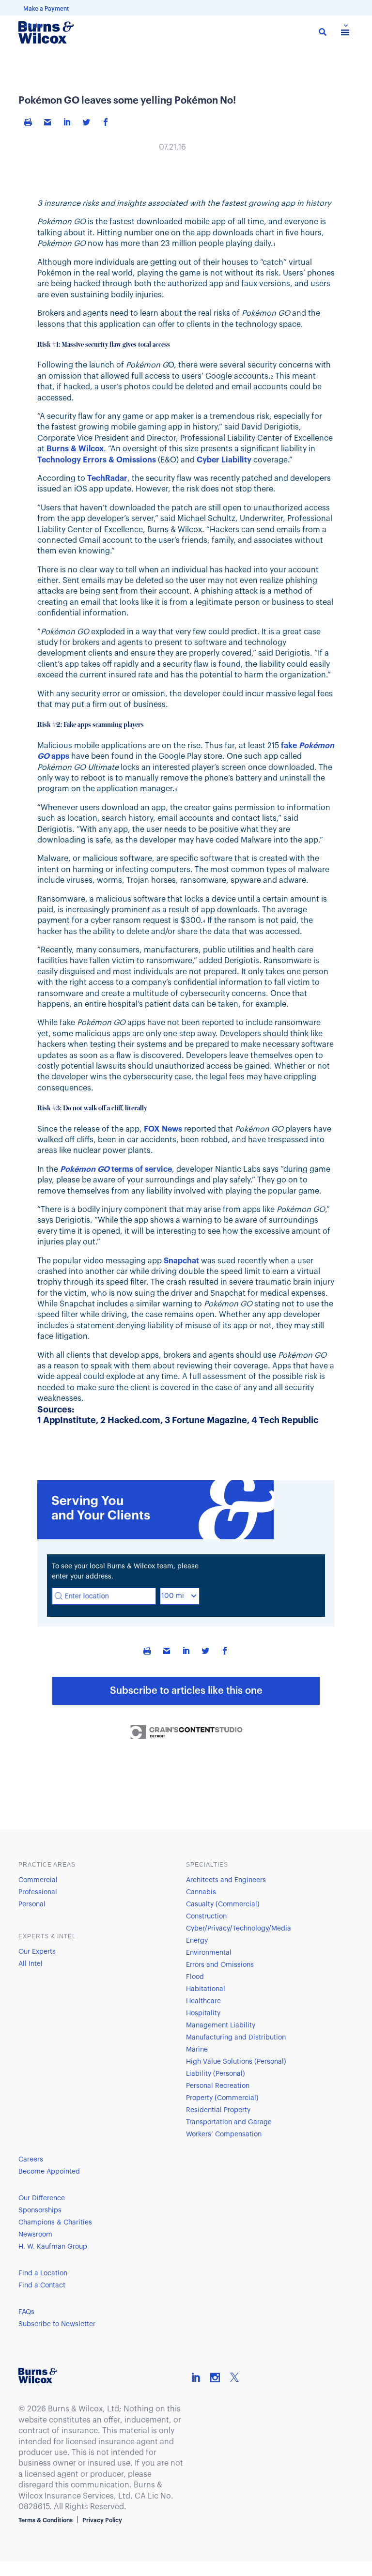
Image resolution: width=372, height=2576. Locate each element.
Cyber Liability (224, 460)
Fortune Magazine (209, 1420)
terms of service (116, 1169)
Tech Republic (289, 1420)
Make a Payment (46, 9)
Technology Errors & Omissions (97, 460)
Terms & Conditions (46, 2520)
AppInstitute (70, 1420)
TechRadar (107, 478)
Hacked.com (134, 1420)
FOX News (163, 1129)
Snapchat (181, 1261)
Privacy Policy (102, 2520)
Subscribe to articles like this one (186, 1691)
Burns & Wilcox (75, 449)
